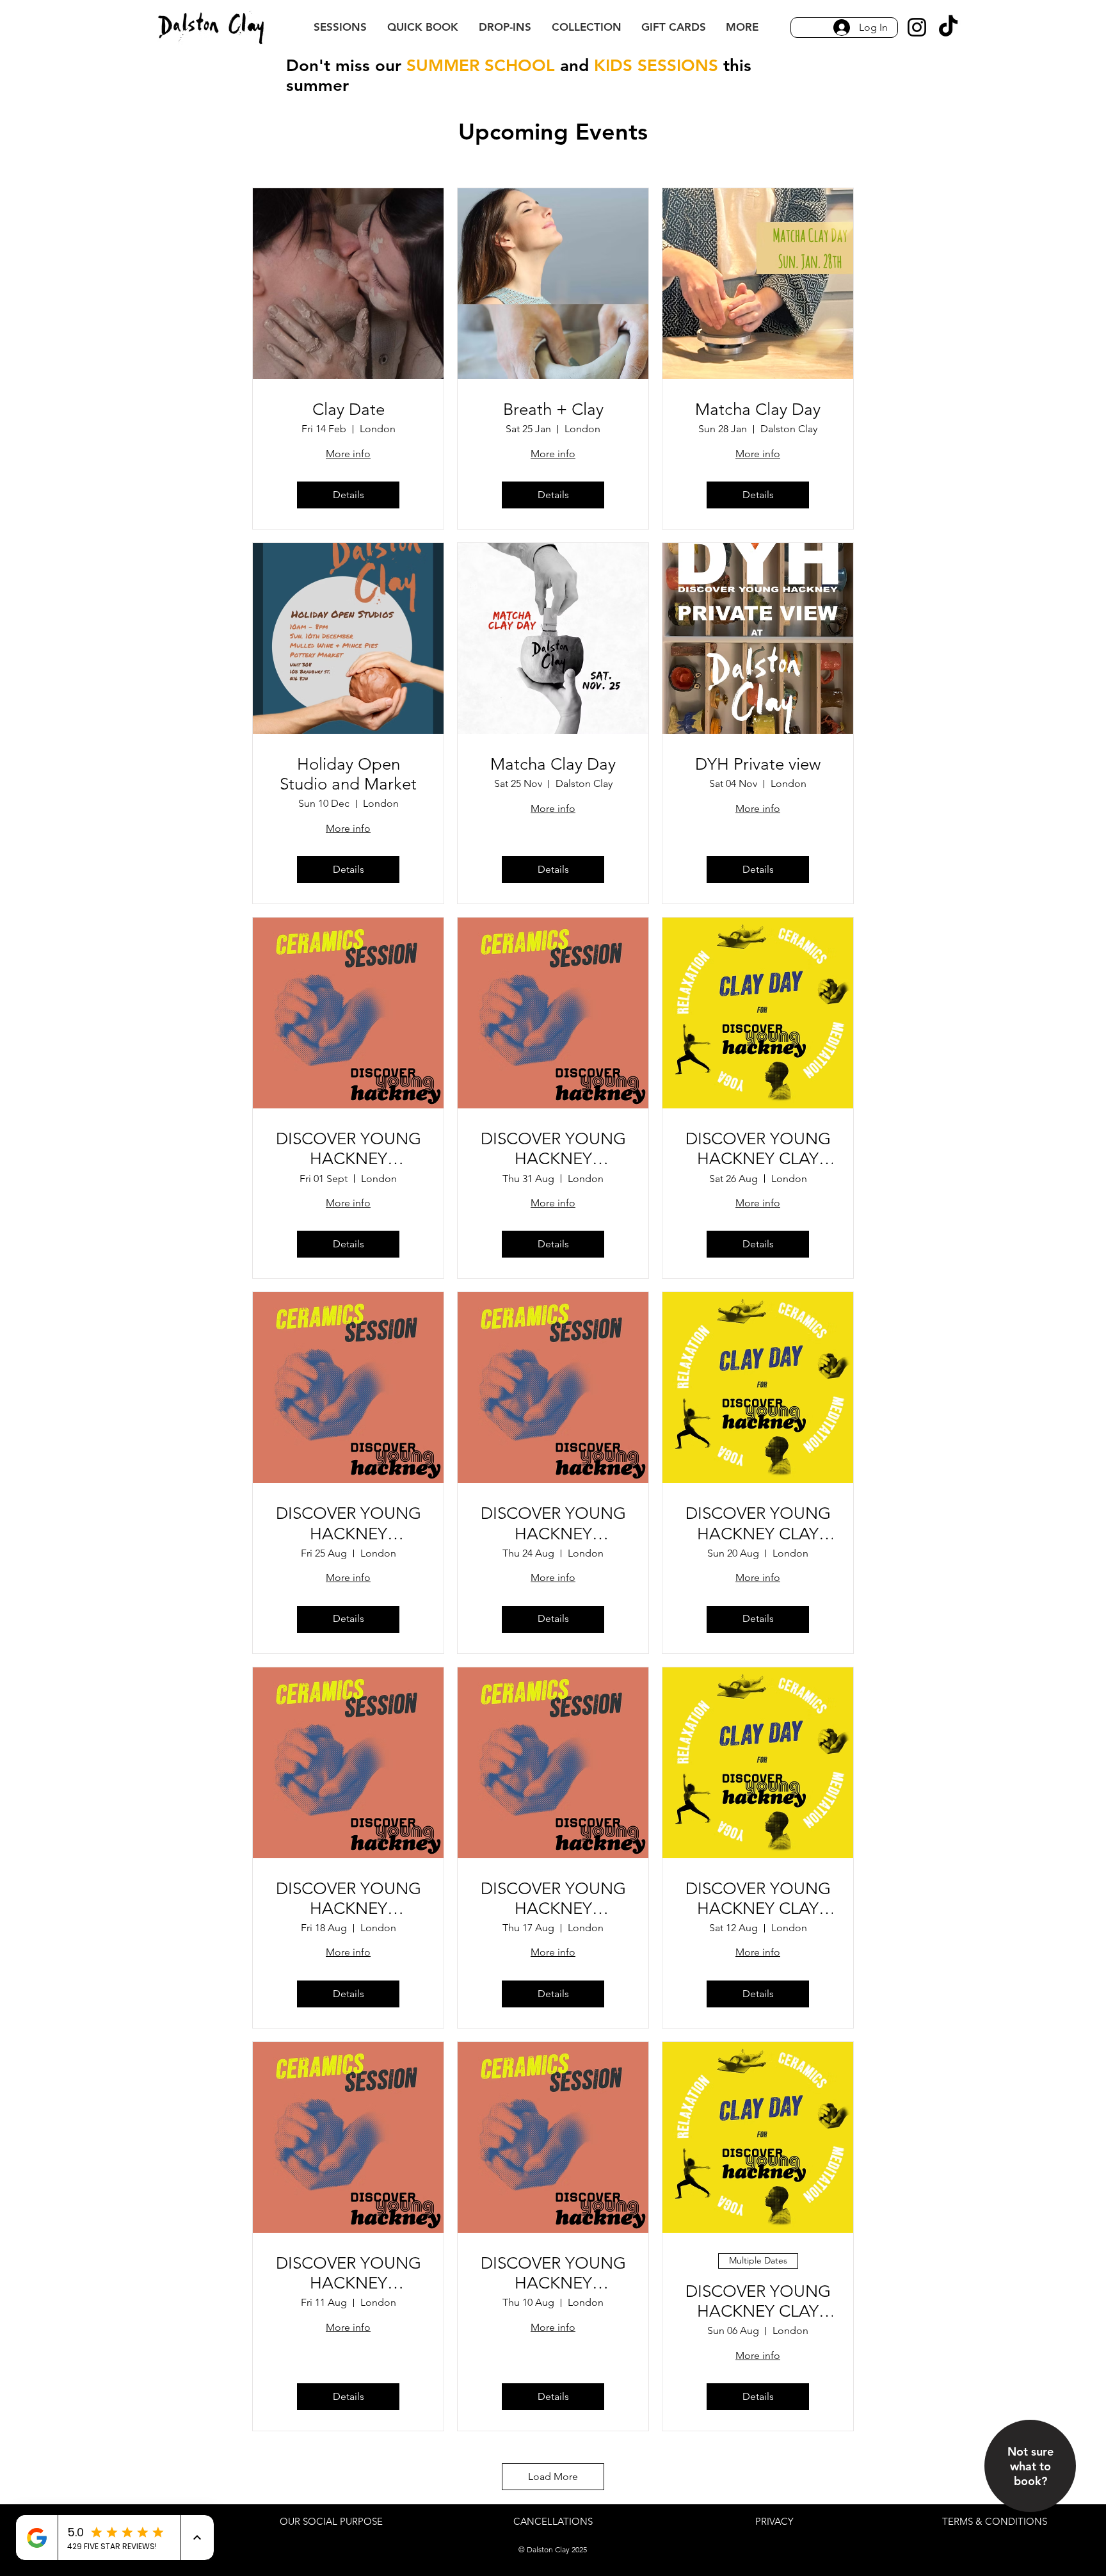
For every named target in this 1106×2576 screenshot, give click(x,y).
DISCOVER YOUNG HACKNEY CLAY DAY (758, 1149)
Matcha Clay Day (758, 409)
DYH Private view (758, 764)
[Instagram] (917, 27)
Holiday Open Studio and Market (348, 774)
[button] (742, 27)
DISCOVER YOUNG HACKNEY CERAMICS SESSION (349, 1149)
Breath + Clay (553, 409)
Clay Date (349, 409)
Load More (553, 2476)
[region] (1031, 2491)
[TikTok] (948, 27)
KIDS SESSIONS (656, 66)
